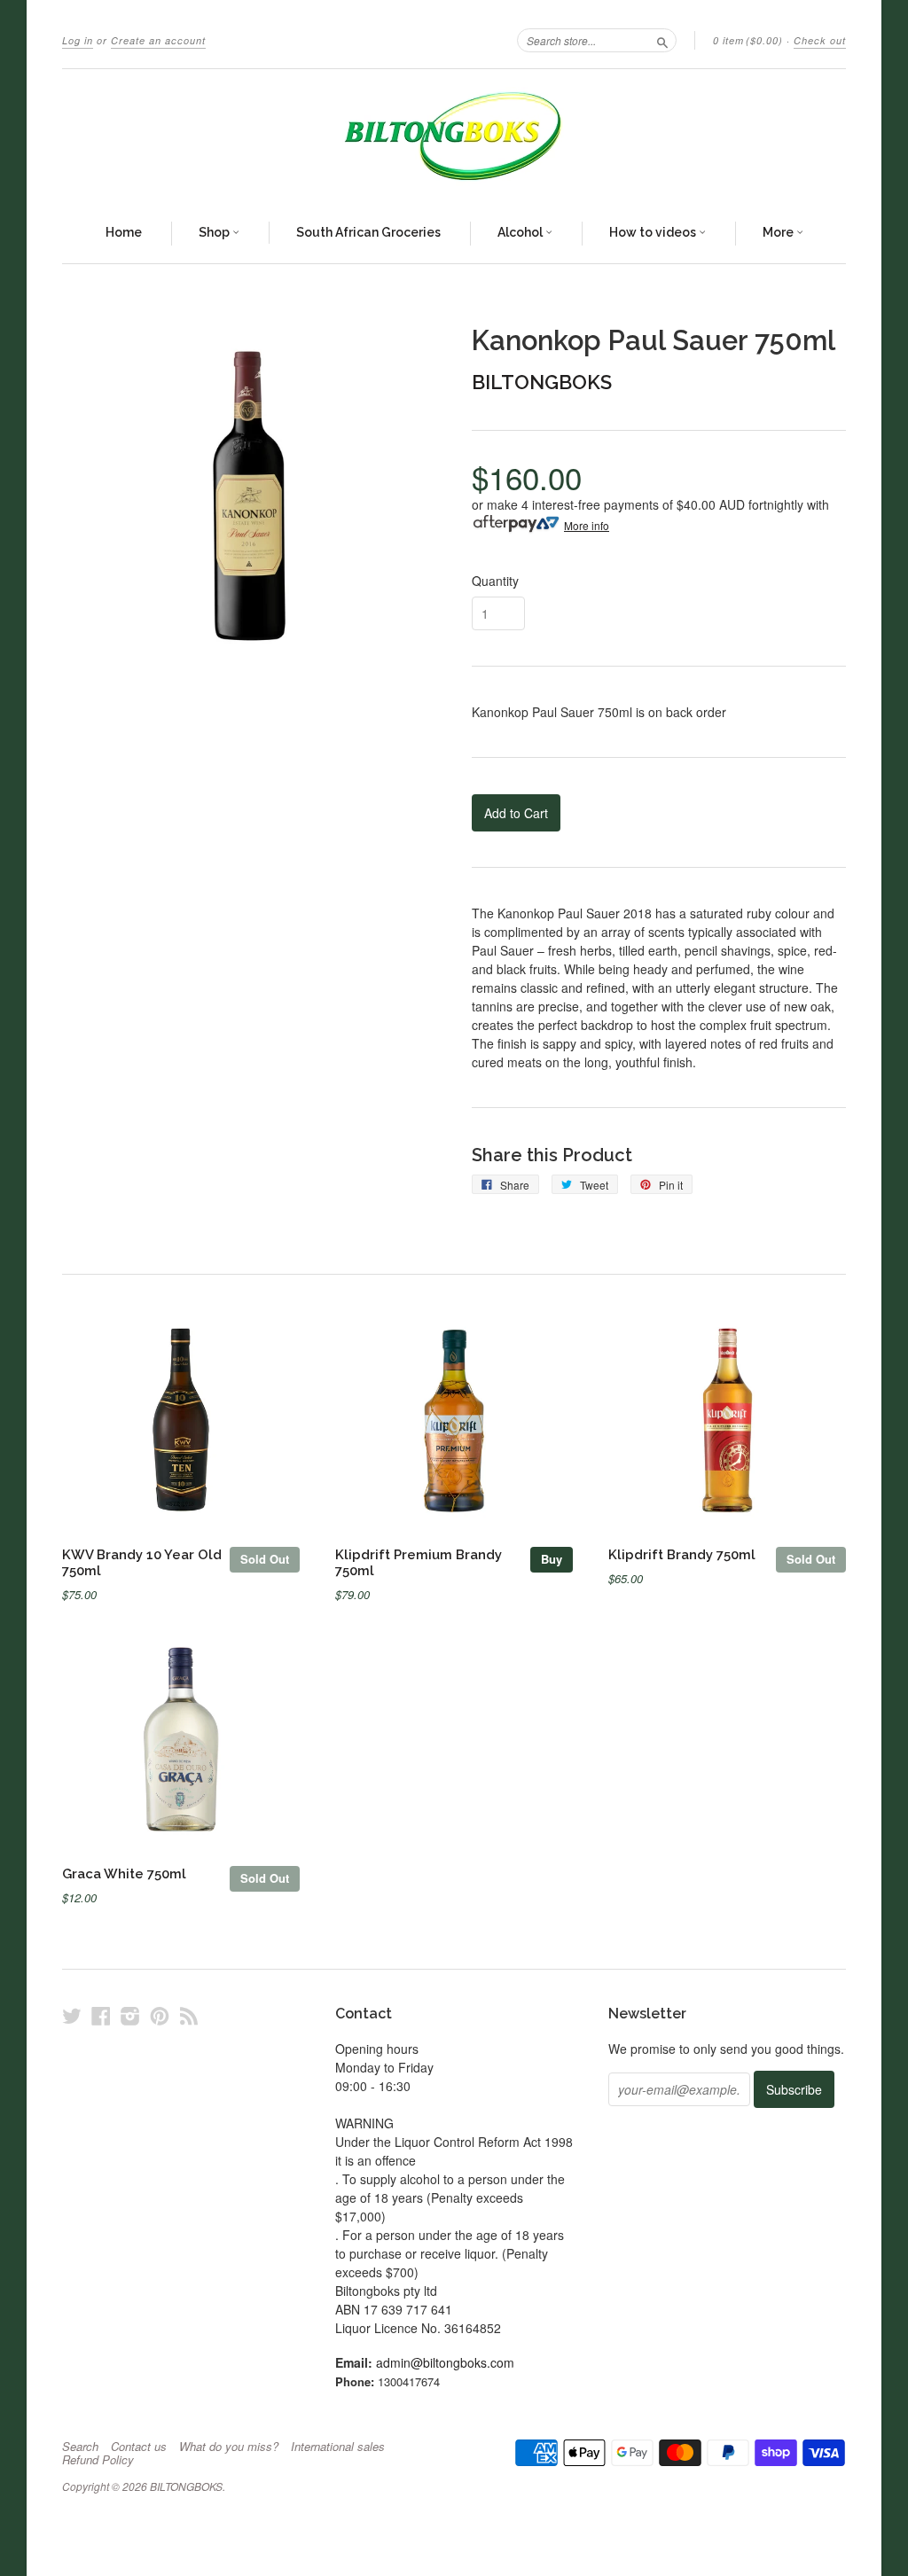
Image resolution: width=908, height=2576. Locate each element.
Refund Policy (98, 2460)
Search (80, 2447)
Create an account (158, 40)
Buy (552, 1559)
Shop (215, 232)
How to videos (654, 232)
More (779, 232)
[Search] (662, 40)
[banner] (454, 137)
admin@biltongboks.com (445, 2362)
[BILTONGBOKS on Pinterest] (160, 2015)
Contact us (139, 2447)
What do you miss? (229, 2447)
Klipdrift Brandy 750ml (682, 1554)
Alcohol (521, 232)
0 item (748, 40)
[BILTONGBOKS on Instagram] (130, 2015)
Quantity (495, 581)
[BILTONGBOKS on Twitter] (72, 2015)
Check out (820, 40)
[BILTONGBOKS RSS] (189, 2015)
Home (124, 232)
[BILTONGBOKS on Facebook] (101, 2015)
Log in (78, 40)
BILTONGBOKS (542, 382)
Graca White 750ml (124, 1873)
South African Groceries (368, 232)
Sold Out (265, 1559)
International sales (338, 2447)
